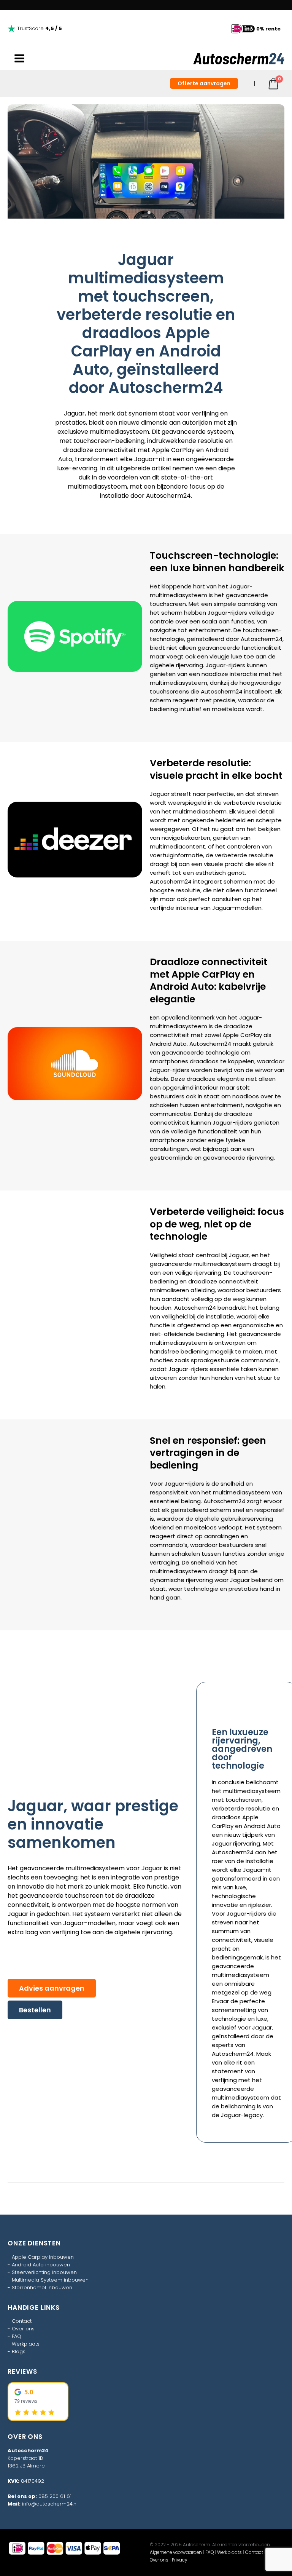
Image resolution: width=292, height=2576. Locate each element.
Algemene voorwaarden (176, 2552)
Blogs (19, 2351)
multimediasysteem (97, 487)
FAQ (17, 2336)
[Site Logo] (239, 59)
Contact (22, 2321)
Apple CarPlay (173, 450)
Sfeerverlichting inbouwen (44, 2272)
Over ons (23, 2329)
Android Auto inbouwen (41, 2265)
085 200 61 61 (55, 2496)
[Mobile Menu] (19, 59)
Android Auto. (169, 1044)
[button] (17, 161)
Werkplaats (26, 2344)
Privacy (179, 2560)
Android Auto (262, 1826)
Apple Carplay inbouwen (43, 2257)
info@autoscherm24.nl (50, 2504)
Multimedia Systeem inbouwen (50, 2280)
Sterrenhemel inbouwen (42, 2288)
